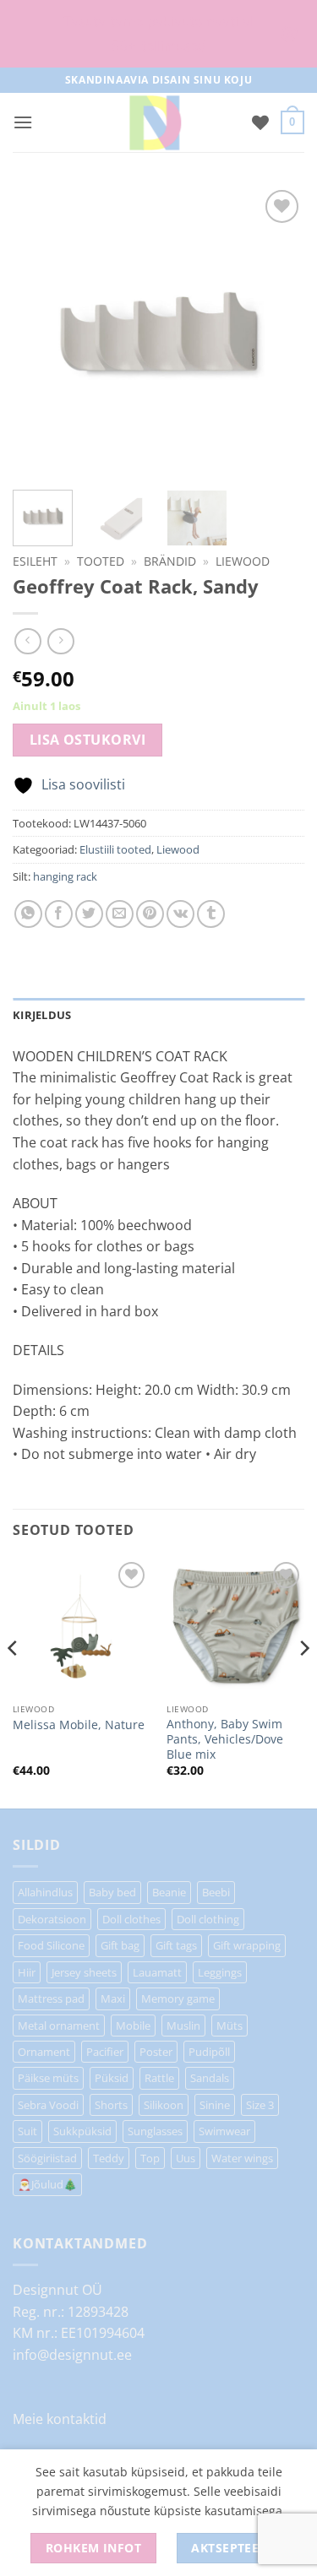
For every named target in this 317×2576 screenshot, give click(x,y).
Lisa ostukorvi (88, 740)
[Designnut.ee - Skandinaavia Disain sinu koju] (155, 122)
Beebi (216, 1892)
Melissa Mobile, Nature (79, 1725)
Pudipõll (209, 2052)
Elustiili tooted (115, 849)
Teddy (109, 2158)
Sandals (210, 2078)
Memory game (178, 1998)
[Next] (303, 1681)
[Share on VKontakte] (180, 914)
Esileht (35, 561)
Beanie (169, 1892)
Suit (27, 2131)
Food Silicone (51, 1945)
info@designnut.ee (72, 2355)
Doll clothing (208, 1919)
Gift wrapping (247, 1945)
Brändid (170, 561)
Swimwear (224, 2131)
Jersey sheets (84, 1972)
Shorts (111, 2105)
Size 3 (260, 2105)
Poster (156, 2052)
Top (150, 2158)
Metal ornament (59, 2026)
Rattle (159, 2078)
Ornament (44, 2052)
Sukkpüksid (82, 2131)
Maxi (113, 1998)
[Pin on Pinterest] (150, 914)
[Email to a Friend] (120, 914)
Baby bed (112, 1892)
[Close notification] (290, 34)
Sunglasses (155, 2131)
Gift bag (120, 1945)
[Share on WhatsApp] (28, 914)
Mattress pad (51, 1998)
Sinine (215, 2105)
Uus (186, 2158)
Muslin (183, 2026)
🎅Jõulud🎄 (47, 2184)
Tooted (101, 561)
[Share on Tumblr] (211, 914)
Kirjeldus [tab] (42, 1015)
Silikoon (164, 2105)
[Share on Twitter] (89, 914)
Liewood (243, 561)
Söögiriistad (47, 2158)
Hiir (27, 1972)
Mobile (133, 2026)
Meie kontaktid (60, 2419)
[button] (23, 122)
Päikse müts (48, 2078)
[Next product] (27, 641)
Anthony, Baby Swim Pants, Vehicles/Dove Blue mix (225, 1739)
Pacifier (105, 2052)
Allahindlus (45, 1892)
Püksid (112, 2078)
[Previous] (14, 1681)
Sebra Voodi (48, 2105)
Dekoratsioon (52, 1919)
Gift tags (176, 1945)
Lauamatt (157, 1972)
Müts (230, 2026)
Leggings (220, 1972)
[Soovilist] (260, 122)
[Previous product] (60, 641)
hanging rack (65, 876)
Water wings (242, 2158)
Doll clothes (131, 1919)
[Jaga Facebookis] (59, 914)
